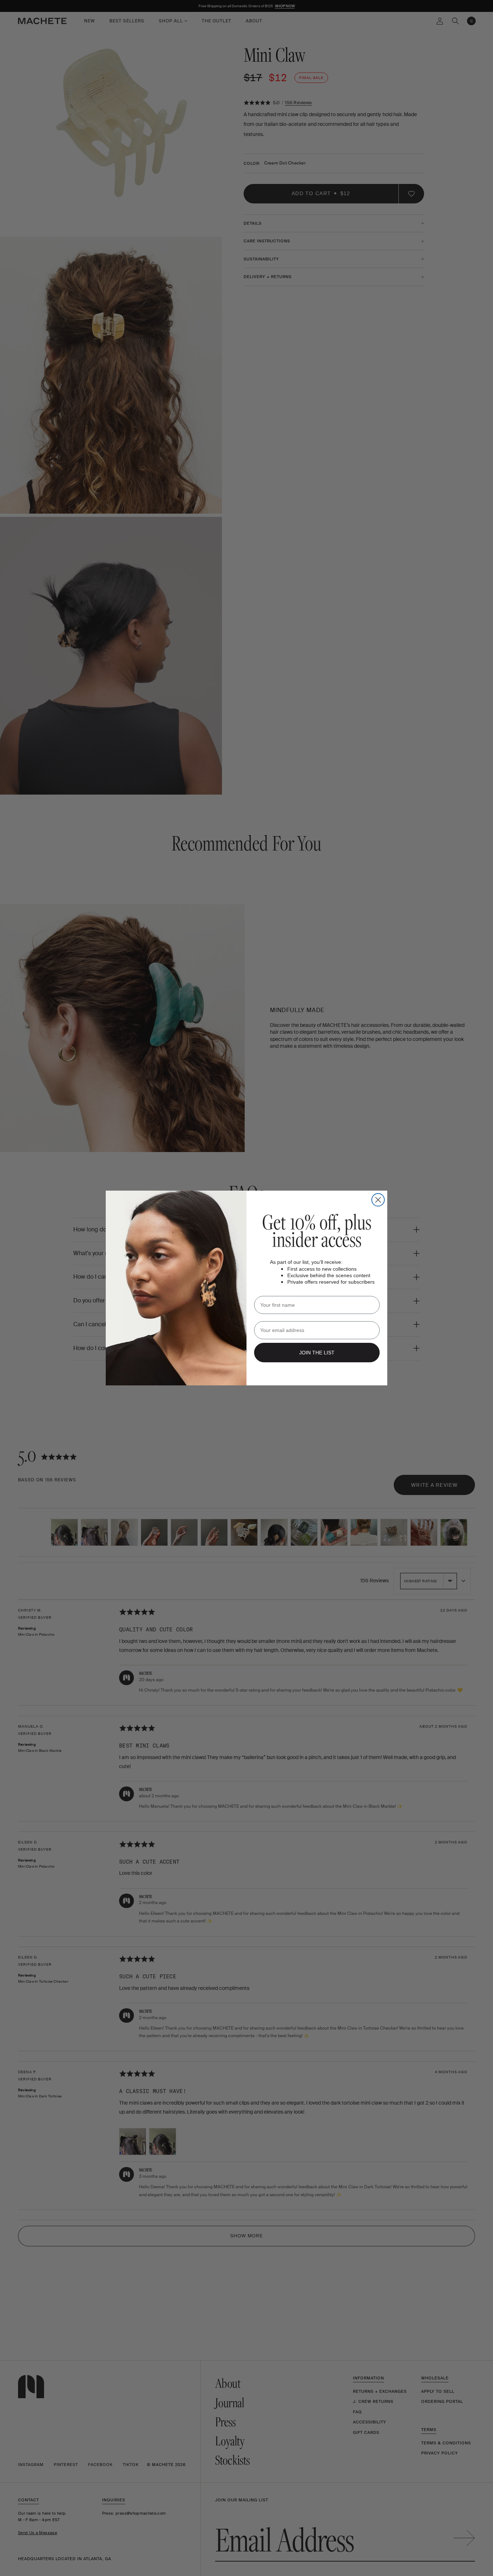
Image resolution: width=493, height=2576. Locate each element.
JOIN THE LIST (317, 1353)
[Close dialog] (378, 1200)
